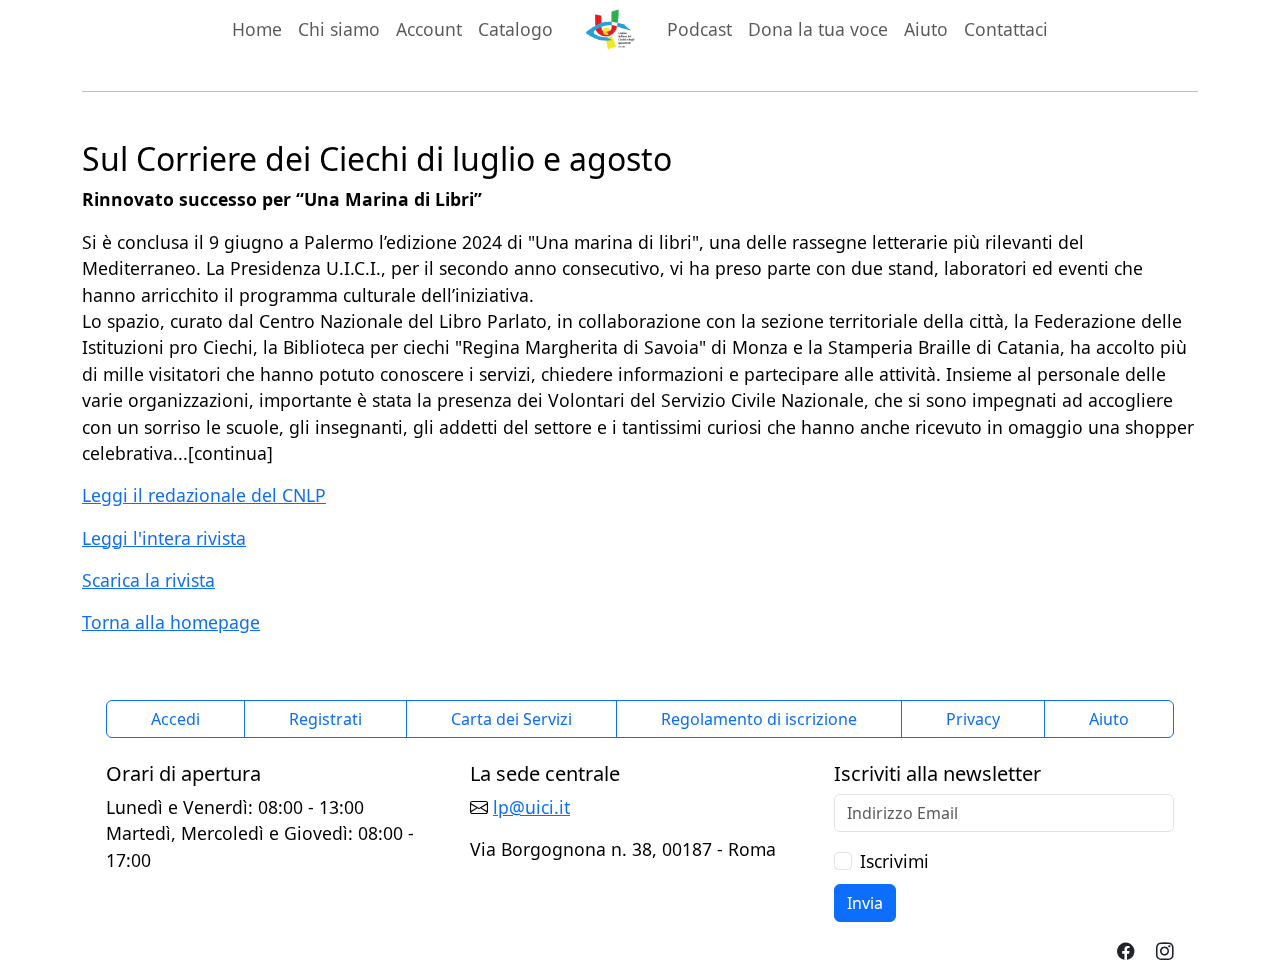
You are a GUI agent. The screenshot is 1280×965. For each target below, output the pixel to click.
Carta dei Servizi (511, 719)
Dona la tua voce (818, 29)
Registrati (325, 719)
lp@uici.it (531, 807)
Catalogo (515, 29)
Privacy (973, 719)
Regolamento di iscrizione (759, 719)
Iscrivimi (894, 861)
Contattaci (1006, 29)
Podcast (699, 29)
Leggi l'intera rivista (164, 538)
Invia (865, 903)
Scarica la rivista (148, 580)
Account (429, 29)
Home (257, 29)
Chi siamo (339, 29)
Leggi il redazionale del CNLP (204, 495)
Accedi (175, 719)
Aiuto (926, 29)
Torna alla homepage (171, 622)
